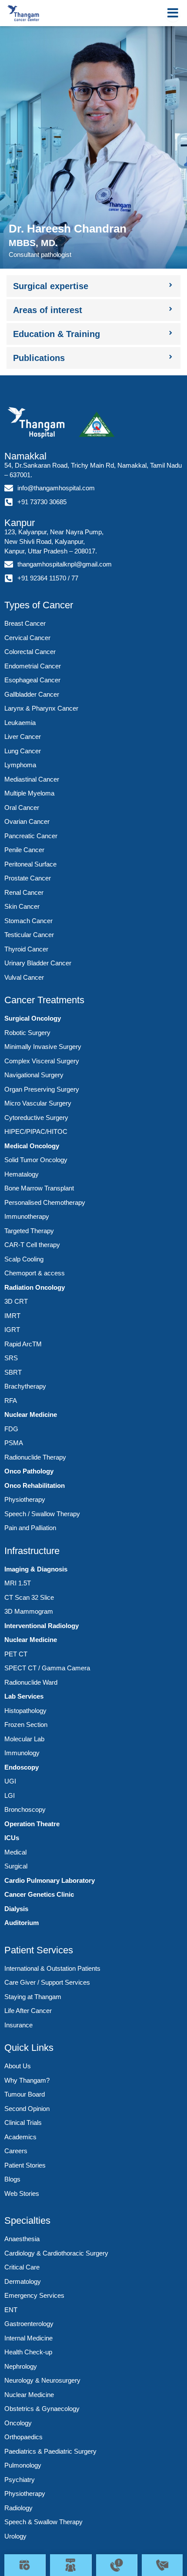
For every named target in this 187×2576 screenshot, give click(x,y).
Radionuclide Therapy (35, 1457)
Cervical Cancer (27, 638)
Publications (39, 358)
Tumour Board (25, 2094)
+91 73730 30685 (42, 502)
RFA (11, 1401)
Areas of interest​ (48, 310)
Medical (15, 1852)
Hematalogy (22, 1174)
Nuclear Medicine (31, 1414)
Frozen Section (26, 1725)
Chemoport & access (35, 1273)
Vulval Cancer (24, 977)
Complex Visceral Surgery (42, 1061)
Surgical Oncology (33, 1018)
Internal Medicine (28, 2338)
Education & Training (57, 334)
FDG (11, 1429)
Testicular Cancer (29, 935)
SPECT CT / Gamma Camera (47, 1668)
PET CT (16, 1654)
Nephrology (21, 2366)
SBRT (13, 1372)
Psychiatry (20, 2480)
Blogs (12, 2179)
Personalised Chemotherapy (45, 1202)
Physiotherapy (25, 1499)
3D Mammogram (29, 1611)
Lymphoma (20, 765)
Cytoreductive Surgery (36, 1118)
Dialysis (16, 1909)
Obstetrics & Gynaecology (42, 2409)
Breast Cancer (25, 623)
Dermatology (23, 2281)
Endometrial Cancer (33, 666)
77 (75, 578)
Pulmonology (23, 2465)
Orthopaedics (23, 2437)
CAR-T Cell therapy (32, 1245)
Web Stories (22, 2193)
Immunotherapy (27, 1216)
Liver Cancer (23, 737)
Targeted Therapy (29, 1231)
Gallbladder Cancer (32, 694)
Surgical (16, 1866)
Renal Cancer (24, 892)
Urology (15, 2536)
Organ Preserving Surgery (42, 1089)
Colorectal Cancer (30, 652)
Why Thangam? (27, 2080)
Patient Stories (25, 2165)
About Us (18, 2066)
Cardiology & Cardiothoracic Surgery (56, 2253)
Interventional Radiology (42, 1626)
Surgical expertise (51, 286)
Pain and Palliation (30, 1528)
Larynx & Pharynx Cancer (41, 708)
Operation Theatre (32, 1824)
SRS (11, 1358)
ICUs (12, 1838)
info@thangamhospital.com (56, 488)
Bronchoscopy (25, 1809)
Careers (16, 2151)
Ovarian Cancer (27, 821)
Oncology (18, 2423)
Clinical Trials (23, 2123)
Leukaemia (20, 723)
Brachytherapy (25, 1386)
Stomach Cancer (28, 921)
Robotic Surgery (27, 1033)
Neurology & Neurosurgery (42, 2380)
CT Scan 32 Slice (29, 1597)
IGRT (12, 1330)
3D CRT (16, 1301)
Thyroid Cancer (26, 949)
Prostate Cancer (28, 878)
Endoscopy (22, 1767)
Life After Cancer (28, 2011)
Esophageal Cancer (32, 680)
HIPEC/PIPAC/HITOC (36, 1131)
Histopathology (25, 1711)
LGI (10, 1795)
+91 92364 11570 (42, 578)
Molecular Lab (24, 1739)
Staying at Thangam (33, 1997)
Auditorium (22, 1923)
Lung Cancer (23, 751)
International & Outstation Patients (52, 1968)
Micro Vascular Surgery (38, 1103)
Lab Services (24, 1696)
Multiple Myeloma (29, 793)
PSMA (14, 1443)
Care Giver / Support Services (47, 1982)
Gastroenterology (29, 2324)
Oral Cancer (22, 808)
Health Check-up (28, 2352)
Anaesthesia (22, 2239)
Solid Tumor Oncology (36, 1160)
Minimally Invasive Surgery (43, 1047)
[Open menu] (173, 13)
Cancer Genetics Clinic (39, 1894)
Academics (20, 2137)
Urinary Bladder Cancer (38, 963)
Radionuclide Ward (31, 1682)
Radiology (18, 2508)
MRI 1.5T (18, 1583)
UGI (10, 1781)
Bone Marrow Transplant (39, 1188)
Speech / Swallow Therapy (42, 1514)
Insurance (18, 2025)
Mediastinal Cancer (32, 779)
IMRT (12, 1316)
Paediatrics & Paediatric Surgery (50, 2451)
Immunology (22, 1753)
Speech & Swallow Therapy (43, 2522)
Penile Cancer (24, 850)
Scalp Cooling (24, 1259)
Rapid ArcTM (23, 1344)
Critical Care (22, 2267)
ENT (11, 2310)
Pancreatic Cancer (31, 836)
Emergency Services (34, 2295)
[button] (93, 286)
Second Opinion (27, 2109)
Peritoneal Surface (30, 864)
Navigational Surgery (34, 1075)
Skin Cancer (22, 906)
